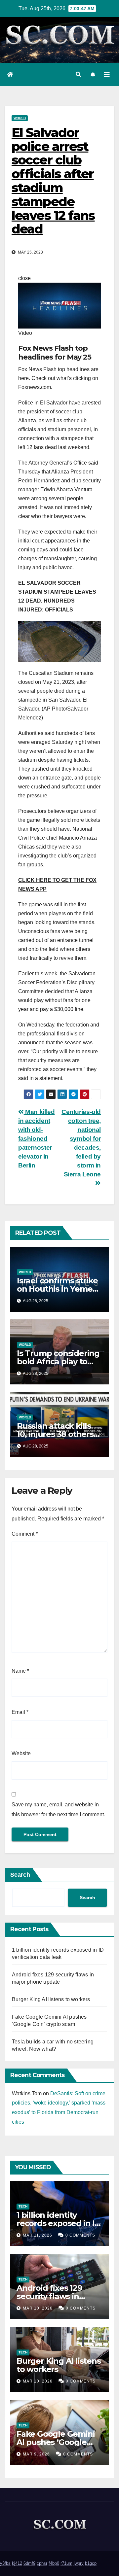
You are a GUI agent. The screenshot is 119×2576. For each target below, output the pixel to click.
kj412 (17, 2563)
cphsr (42, 2563)
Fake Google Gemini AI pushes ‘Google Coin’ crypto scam (56, 2442)
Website (21, 1753)
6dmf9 (29, 2563)
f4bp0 (54, 2563)
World (20, 118)
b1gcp (91, 2563)
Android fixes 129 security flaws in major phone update (57, 2296)
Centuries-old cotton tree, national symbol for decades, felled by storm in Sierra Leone (81, 1143)
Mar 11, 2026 (38, 2235)
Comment (25, 1534)
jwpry (79, 2563)
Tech (23, 2206)
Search (20, 1875)
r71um (66, 2563)
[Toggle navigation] (107, 75)
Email (20, 1712)
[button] (78, 74)
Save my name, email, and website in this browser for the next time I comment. (58, 1810)
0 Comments (80, 2235)
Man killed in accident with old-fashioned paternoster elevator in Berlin (36, 1139)
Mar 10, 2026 (38, 2308)
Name (20, 1671)
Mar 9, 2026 (36, 2454)
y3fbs (5, 2563)
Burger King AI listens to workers (51, 1999)
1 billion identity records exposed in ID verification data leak (59, 2223)
